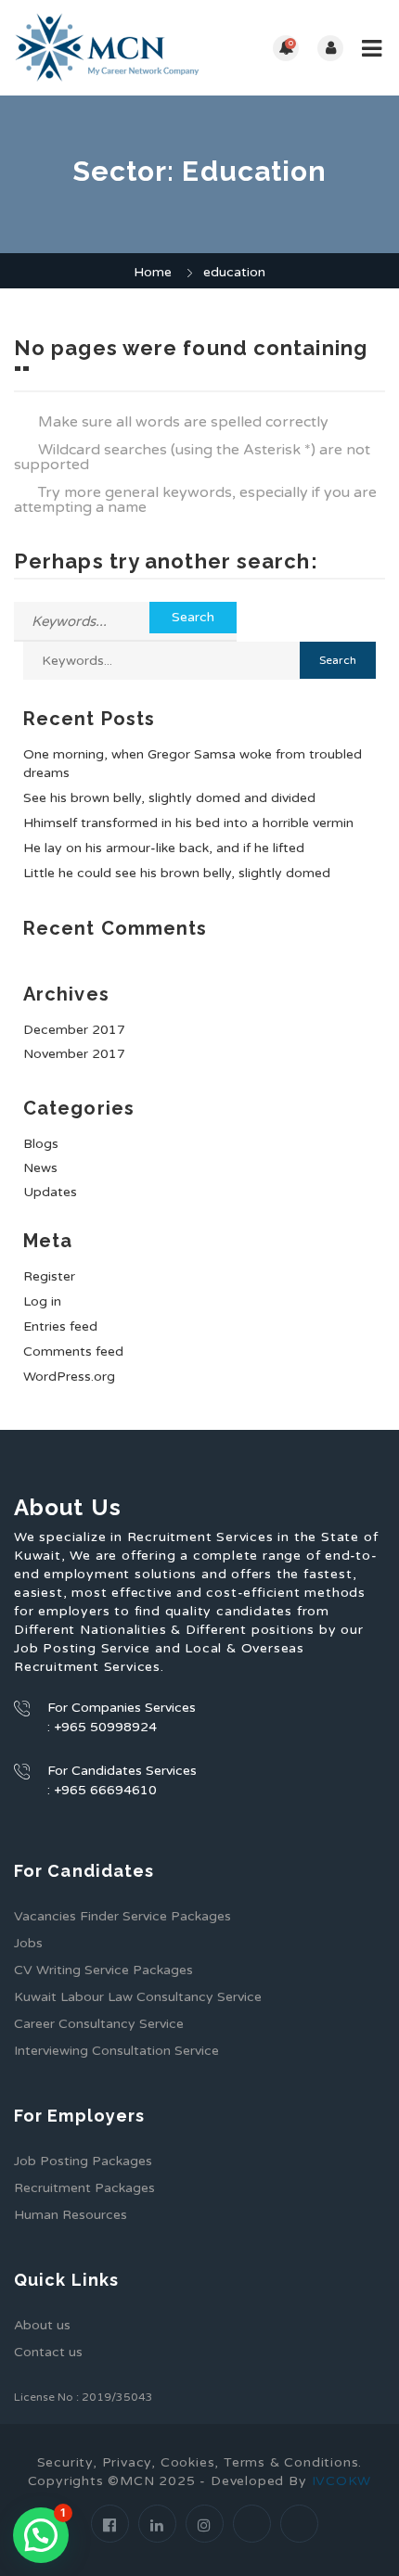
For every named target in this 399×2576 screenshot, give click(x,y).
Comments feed (73, 1352)
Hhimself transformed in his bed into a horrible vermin (188, 823)
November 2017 (74, 1054)
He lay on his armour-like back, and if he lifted (164, 848)
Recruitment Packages (84, 2188)
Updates (50, 1192)
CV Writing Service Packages (103, 1970)
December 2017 (74, 1030)
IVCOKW (342, 2481)
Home (153, 272)
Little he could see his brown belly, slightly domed (177, 873)
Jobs (28, 1943)
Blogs (41, 1144)
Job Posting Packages (83, 2161)
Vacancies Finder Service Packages (122, 1916)
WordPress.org (69, 1377)
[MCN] (107, 48)
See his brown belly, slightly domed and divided (169, 798)
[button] (41, 2535)
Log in (42, 1301)
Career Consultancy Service (99, 2024)
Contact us (48, 2352)
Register (49, 1276)
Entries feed (60, 1326)
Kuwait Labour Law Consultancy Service (138, 1997)
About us (42, 2325)
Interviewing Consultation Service (116, 2051)
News (40, 1168)
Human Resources (71, 2215)
